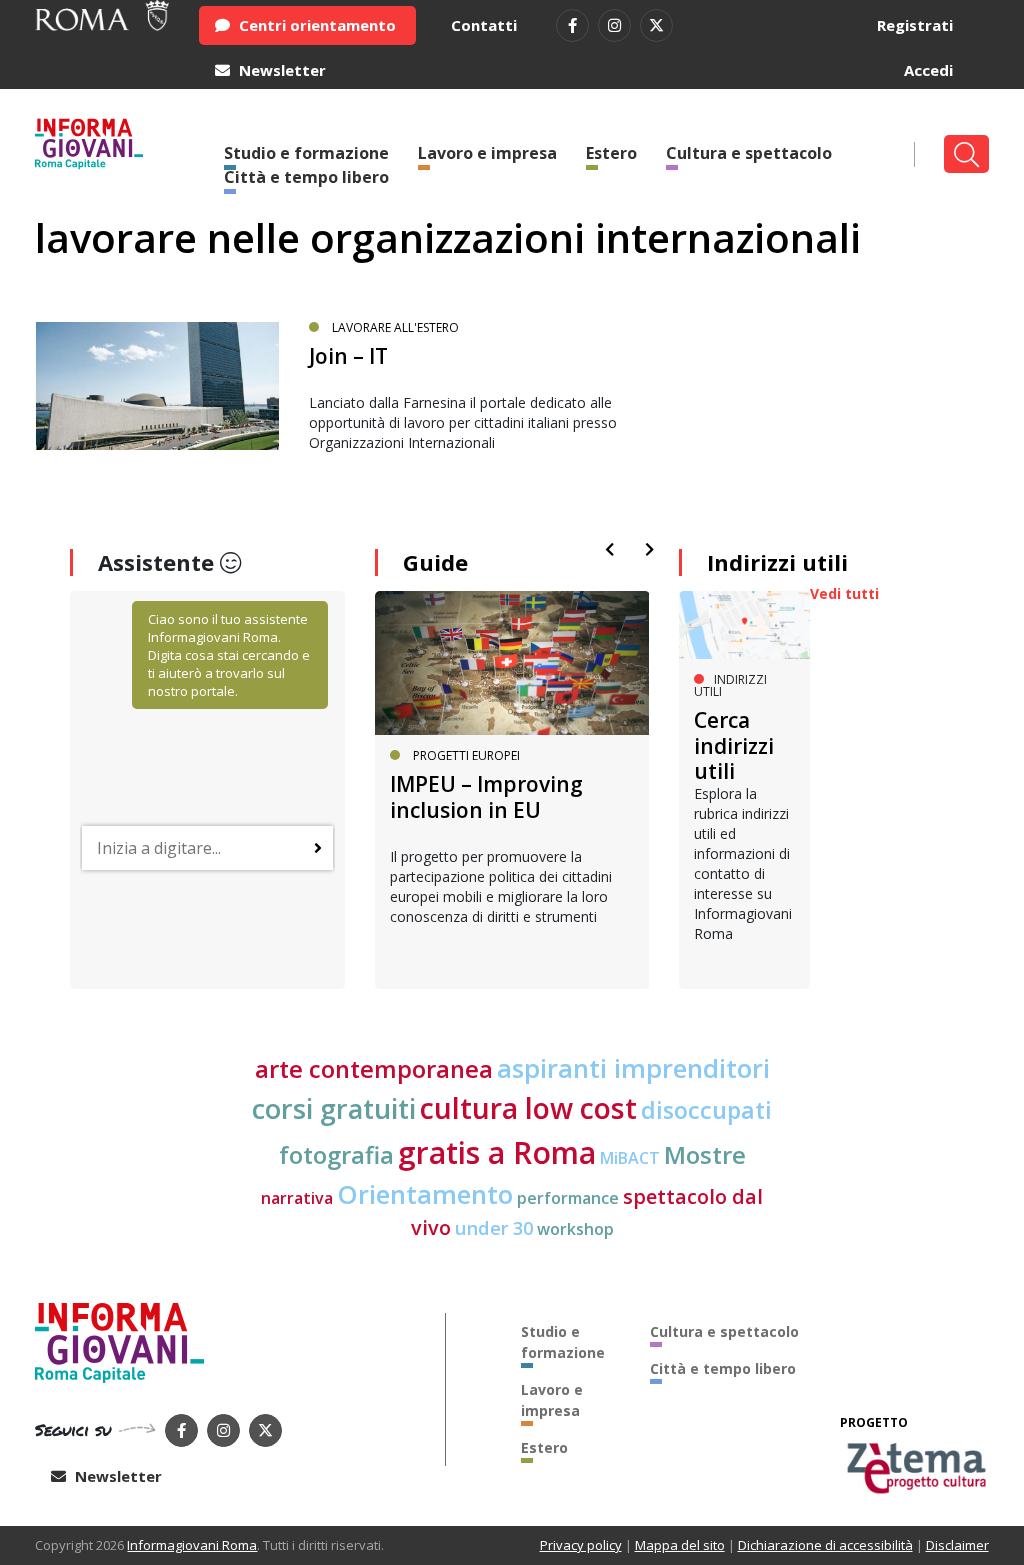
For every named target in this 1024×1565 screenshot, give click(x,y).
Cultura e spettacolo (749, 153)
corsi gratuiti (334, 1108)
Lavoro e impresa (487, 153)
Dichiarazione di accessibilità (825, 1545)
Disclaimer (957, 1545)
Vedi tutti (844, 593)
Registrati (915, 25)
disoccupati (706, 1110)
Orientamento (425, 1194)
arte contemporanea (374, 1069)
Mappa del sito (680, 1545)
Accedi (928, 70)
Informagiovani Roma (192, 1545)
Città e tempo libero (306, 177)
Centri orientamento (315, 25)
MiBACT (630, 1158)
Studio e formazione (563, 1342)
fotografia (336, 1155)
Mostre (705, 1155)
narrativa (297, 1198)
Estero (611, 153)
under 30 (494, 1227)
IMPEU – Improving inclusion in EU (486, 796)
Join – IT (348, 356)
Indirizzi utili (777, 562)
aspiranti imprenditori (633, 1068)
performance (568, 1198)
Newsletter (280, 70)
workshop (575, 1229)
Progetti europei (466, 755)
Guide (435, 562)
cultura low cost (528, 1108)
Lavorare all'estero (395, 327)
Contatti (484, 25)
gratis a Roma (497, 1152)
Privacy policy (581, 1545)
